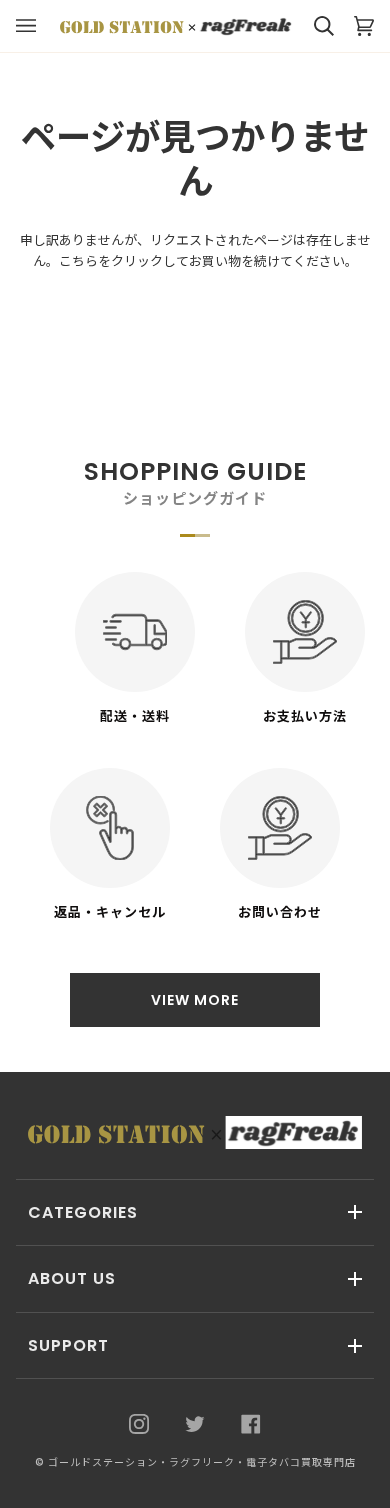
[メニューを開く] (36, 26)
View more (195, 1000)
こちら (78, 261)
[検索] (314, 26)
